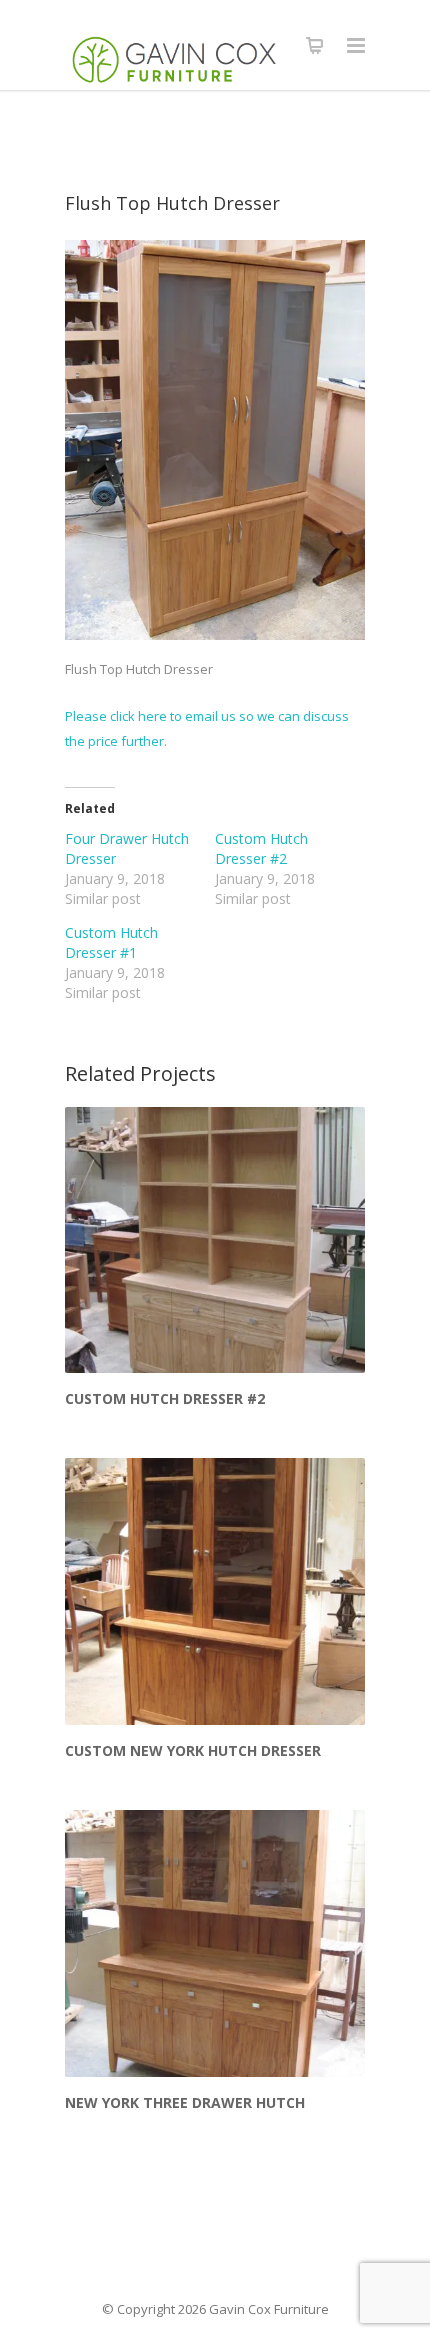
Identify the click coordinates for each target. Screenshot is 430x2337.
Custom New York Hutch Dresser (193, 1750)
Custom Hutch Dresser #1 (111, 942)
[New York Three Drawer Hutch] (215, 1943)
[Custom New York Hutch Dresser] (215, 1591)
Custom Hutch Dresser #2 (261, 848)
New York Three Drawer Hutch (185, 2102)
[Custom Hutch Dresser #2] (215, 1240)
